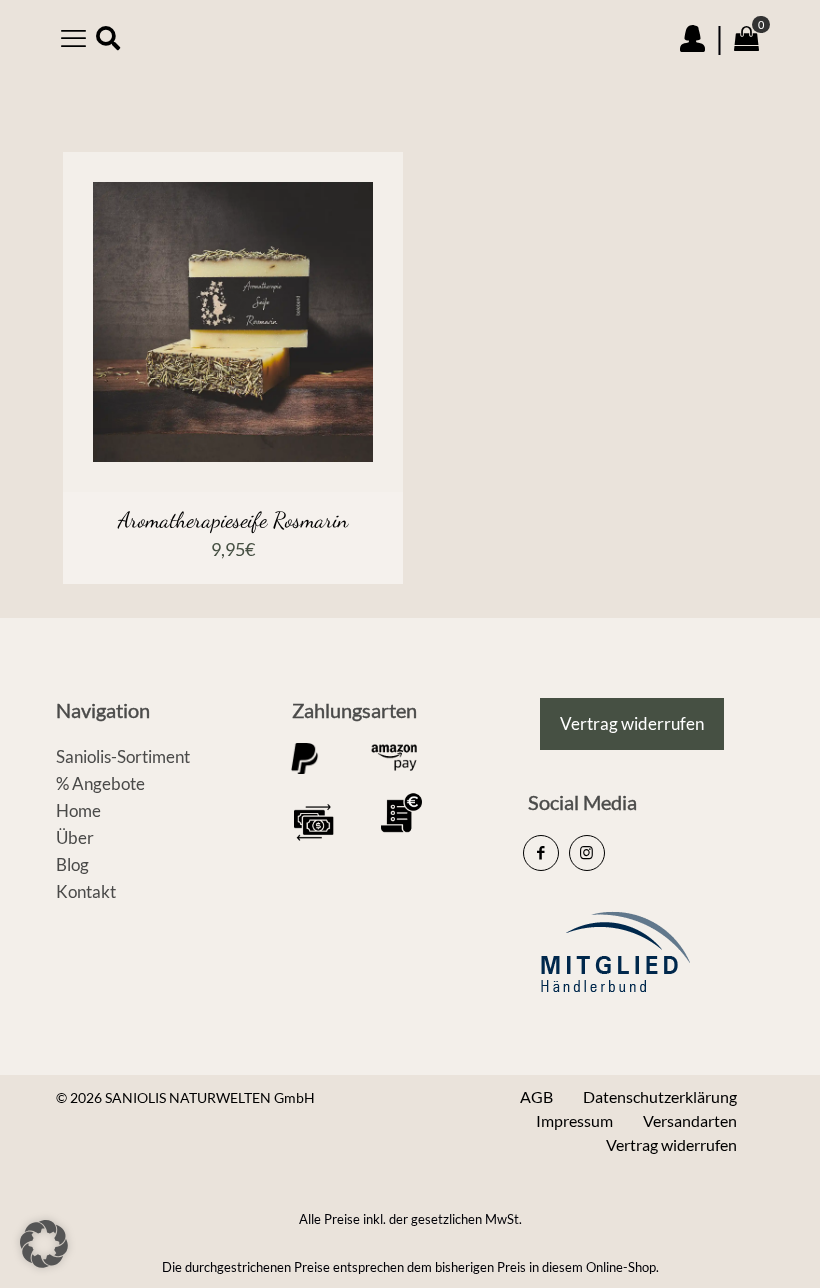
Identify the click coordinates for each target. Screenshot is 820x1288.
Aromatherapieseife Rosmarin (233, 520)
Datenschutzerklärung (660, 1096)
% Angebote (100, 783)
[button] (44, 1244)
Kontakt (86, 891)
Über (75, 837)
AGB (536, 1096)
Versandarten (690, 1120)
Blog (72, 864)
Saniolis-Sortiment (123, 756)
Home (78, 810)
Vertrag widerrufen (671, 1144)
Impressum (574, 1120)
